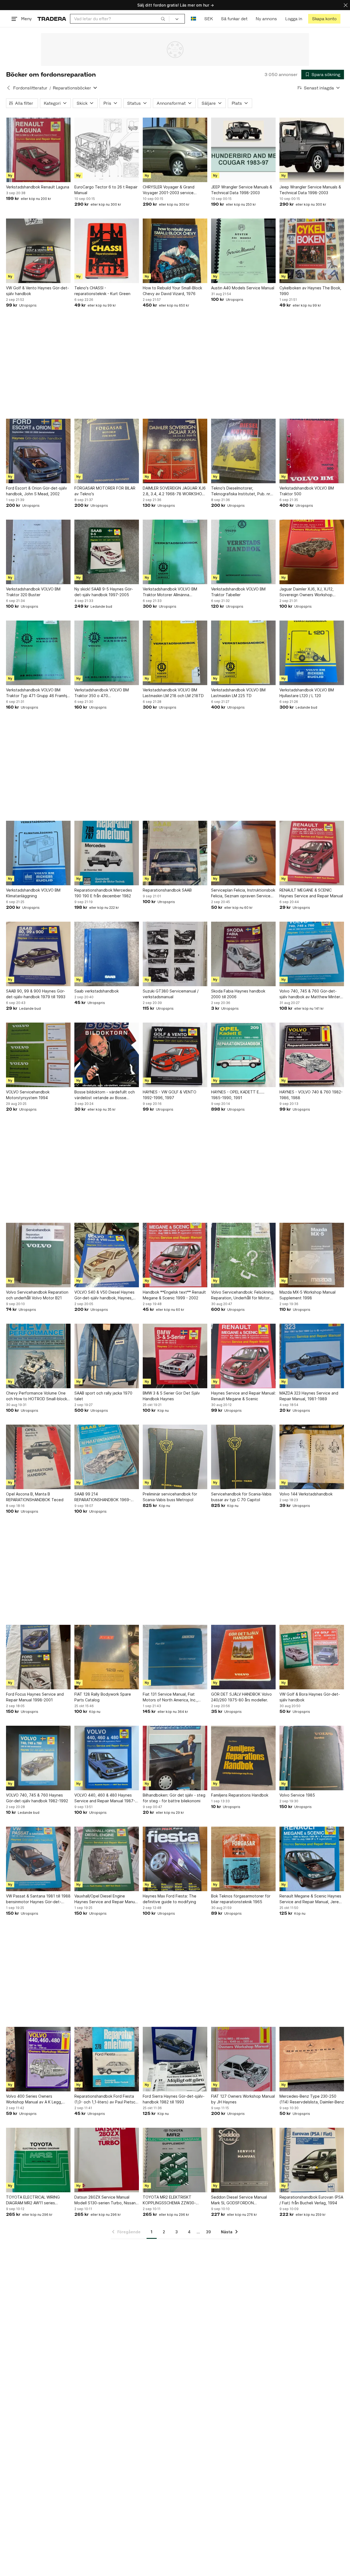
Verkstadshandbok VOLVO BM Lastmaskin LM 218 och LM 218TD (173, 693)
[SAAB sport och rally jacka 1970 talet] (107, 1356)
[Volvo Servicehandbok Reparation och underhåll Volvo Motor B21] (38, 1255)
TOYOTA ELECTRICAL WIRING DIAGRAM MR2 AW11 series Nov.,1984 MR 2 (33, 2200)
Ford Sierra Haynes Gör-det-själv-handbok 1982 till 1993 (174, 2099)
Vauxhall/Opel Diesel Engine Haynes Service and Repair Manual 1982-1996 (106, 1899)
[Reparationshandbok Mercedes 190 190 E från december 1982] (107, 853)
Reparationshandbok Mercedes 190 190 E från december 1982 (103, 893)
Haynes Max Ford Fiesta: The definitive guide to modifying (170, 1899)
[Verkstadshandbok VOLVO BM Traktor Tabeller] (243, 552)
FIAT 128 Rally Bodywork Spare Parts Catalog (103, 1697)
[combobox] (120, 19)
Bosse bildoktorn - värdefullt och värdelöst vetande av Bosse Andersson (105, 1095)
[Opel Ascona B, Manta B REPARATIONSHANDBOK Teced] (38, 1457)
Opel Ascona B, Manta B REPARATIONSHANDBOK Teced (35, 1497)
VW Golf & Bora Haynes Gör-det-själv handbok (310, 1697)
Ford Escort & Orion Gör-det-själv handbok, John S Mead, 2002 (37, 491)
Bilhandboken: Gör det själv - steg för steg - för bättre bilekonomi (174, 1798)
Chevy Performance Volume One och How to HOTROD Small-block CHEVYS (37, 1396)
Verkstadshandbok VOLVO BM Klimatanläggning (33, 893)
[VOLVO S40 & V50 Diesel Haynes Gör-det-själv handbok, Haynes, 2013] (107, 1255)
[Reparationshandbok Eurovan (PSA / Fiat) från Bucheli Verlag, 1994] (312, 2160)
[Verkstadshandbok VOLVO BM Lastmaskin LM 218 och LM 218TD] (175, 653)
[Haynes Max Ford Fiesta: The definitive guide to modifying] (175, 1859)
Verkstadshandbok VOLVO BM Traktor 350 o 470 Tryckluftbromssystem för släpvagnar (102, 693)
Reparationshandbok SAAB (167, 890)
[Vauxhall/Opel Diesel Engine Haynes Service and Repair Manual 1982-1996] (107, 1859)
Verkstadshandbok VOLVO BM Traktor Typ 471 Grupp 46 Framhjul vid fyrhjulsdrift (38, 693)
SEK (208, 19)
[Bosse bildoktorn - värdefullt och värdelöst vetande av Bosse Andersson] (107, 1055)
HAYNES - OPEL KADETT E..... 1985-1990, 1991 (238, 1095)
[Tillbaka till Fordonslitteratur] (8, 88)
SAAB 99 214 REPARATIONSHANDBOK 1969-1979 (103, 1497)
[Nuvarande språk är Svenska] (193, 19)
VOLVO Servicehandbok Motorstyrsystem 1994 (28, 1095)
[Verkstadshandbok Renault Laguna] (38, 150)
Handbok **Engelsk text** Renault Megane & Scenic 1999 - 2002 (174, 1295)
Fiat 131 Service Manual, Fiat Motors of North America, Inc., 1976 (170, 1697)
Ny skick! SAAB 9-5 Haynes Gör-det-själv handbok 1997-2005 (104, 592)
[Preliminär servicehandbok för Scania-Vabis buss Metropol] (175, 1457)
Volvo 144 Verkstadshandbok (306, 1494)
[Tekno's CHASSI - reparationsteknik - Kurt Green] (107, 251)
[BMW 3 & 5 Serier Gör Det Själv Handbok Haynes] (175, 1356)
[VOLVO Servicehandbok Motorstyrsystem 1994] (38, 1055)
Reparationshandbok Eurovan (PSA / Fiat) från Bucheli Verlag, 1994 (311, 2200)
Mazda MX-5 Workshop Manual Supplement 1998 (307, 1295)
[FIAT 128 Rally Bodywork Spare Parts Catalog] (107, 1657)
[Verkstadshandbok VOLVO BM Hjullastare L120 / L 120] (312, 653)
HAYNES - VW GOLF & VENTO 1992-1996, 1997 (170, 1095)
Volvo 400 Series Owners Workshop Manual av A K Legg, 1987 (34, 2099)
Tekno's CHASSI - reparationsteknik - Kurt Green (102, 291)
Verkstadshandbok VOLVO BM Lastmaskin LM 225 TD (238, 693)
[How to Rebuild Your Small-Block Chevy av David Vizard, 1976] (175, 251)
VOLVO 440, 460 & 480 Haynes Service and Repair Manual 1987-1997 (105, 1798)
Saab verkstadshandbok (97, 991)
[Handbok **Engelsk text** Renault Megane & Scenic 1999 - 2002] (175, 1255)
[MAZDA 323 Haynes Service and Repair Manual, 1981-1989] (312, 1356)
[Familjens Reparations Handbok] (243, 1758)
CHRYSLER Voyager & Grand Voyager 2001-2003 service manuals (169, 190)
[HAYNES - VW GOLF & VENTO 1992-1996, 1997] (175, 1055)
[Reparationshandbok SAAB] (175, 853)
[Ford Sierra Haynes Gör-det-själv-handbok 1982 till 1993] (175, 2059)
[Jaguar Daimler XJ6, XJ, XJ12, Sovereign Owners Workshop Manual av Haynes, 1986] (312, 552)
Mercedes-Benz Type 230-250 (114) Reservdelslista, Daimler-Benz (312, 2099)
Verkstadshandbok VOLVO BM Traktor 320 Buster (33, 592)
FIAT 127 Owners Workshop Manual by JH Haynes (243, 2099)
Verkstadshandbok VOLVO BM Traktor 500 (307, 491)
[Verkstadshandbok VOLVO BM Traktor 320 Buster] (38, 552)
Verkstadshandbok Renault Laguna (38, 187)
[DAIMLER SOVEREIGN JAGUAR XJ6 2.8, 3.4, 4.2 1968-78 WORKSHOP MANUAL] (175, 451)
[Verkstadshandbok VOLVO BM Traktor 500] (312, 451)
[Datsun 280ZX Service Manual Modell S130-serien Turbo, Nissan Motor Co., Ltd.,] (107, 2160)
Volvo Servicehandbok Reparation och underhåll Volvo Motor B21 (37, 1295)
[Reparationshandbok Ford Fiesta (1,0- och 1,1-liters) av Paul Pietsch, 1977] (107, 2059)
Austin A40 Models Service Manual (243, 288)
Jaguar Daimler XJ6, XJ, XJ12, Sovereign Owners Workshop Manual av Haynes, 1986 (307, 592)
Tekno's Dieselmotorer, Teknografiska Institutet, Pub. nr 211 (241, 491)
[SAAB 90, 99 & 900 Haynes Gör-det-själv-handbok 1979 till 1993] (38, 954)
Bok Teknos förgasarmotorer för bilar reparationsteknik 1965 (241, 1899)
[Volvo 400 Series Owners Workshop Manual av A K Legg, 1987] (38, 2059)
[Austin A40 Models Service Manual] (243, 251)
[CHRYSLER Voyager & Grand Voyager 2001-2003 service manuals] (175, 150)
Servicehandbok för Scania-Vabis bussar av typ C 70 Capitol (241, 1497)
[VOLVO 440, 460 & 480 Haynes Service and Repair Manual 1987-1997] (107, 1758)
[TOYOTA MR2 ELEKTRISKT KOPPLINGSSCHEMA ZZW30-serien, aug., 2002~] (175, 2160)
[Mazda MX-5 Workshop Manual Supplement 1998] (312, 1255)
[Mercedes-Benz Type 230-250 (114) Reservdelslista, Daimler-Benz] (312, 2059)
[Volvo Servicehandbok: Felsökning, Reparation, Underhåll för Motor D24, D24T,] (243, 1255)
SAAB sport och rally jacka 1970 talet (103, 1396)
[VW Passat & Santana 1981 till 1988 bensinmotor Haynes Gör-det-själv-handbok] (38, 1859)
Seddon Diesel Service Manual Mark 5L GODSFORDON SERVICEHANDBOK (239, 2200)
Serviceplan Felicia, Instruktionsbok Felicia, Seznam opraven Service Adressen (243, 893)
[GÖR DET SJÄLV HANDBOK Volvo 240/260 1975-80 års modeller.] (243, 1657)
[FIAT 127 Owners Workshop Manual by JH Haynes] (243, 2059)
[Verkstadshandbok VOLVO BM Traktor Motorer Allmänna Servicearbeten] (175, 552)
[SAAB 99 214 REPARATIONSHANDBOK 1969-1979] (107, 1457)
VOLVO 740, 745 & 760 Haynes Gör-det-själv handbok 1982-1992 (37, 1798)
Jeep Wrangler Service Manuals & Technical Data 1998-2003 (310, 190)
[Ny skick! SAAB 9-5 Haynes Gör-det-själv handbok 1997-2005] (107, 552)
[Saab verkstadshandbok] (107, 954)
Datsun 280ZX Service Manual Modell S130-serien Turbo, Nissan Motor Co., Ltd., (105, 2200)
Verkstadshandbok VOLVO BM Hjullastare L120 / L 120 (307, 693)
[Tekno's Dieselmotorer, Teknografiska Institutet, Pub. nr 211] (243, 451)
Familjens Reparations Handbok (240, 1795)
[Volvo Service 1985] (312, 1758)
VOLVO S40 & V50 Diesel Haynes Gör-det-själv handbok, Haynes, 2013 (104, 1295)
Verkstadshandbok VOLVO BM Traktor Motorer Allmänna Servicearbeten (170, 592)
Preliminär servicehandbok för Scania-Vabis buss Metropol (170, 1497)
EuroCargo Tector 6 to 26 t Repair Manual (106, 190)
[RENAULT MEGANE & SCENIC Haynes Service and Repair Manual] (312, 853)
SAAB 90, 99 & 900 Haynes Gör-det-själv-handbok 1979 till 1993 (36, 994)
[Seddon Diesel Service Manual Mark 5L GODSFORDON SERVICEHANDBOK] (243, 2160)
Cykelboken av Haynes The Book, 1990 (310, 291)
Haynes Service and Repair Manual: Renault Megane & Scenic (243, 1396)
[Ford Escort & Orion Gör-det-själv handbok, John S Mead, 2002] (38, 451)
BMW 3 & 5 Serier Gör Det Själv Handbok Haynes (171, 1396)
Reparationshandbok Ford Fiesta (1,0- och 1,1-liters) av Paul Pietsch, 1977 (107, 2099)
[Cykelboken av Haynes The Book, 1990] (312, 251)
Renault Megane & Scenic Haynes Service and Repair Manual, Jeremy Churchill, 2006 (312, 1899)
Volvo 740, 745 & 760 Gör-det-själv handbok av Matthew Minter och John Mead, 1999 (310, 994)
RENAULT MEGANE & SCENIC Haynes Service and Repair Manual (311, 893)
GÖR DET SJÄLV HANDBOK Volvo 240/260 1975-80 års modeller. (241, 1697)
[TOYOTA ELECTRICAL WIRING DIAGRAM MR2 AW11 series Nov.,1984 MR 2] (38, 2160)
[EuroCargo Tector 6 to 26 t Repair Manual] (107, 150)
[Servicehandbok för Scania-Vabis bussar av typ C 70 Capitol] (243, 1457)
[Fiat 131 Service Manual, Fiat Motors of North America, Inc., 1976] (175, 1657)
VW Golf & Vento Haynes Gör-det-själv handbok (37, 291)
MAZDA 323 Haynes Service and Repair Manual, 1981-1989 (309, 1396)
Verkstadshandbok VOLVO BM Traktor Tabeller (238, 592)
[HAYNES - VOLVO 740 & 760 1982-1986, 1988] (312, 1055)
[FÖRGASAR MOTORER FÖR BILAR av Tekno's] (107, 451)
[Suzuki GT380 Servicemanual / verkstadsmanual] (175, 954)
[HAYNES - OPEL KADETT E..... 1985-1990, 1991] (243, 1055)
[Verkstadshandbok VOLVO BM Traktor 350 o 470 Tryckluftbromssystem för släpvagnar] (107, 653)
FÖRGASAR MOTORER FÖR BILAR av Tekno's (105, 491)
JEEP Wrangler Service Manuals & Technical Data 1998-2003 (242, 190)
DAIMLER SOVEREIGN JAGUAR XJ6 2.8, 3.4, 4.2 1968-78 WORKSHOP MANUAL (174, 491)
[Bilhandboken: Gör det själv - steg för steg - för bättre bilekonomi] (175, 1758)
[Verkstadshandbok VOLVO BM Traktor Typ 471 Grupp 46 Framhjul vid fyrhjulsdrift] (38, 653)
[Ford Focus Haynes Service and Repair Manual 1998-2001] (38, 1657)
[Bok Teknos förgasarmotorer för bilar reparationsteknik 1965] (243, 1859)
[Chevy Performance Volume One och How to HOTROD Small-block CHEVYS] (38, 1356)
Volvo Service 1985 (297, 1795)
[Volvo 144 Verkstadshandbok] (312, 1457)
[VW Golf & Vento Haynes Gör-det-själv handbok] (38, 251)
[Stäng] (346, 5)
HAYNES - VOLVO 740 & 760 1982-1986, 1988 (311, 1095)
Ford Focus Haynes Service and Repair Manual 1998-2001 (35, 1697)
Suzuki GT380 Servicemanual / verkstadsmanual (171, 994)
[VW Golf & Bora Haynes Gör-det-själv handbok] (312, 1657)
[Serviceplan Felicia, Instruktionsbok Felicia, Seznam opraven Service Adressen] (243, 853)
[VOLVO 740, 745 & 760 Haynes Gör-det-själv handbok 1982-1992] (38, 1758)
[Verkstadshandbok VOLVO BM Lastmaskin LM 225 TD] (243, 653)
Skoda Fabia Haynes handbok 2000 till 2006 (238, 994)
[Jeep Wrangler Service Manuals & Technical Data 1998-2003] (312, 150)
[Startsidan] (52, 19)
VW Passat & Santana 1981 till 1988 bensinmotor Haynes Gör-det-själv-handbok (38, 1899)
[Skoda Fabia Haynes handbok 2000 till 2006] (243, 954)
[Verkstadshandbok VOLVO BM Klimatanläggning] (38, 853)
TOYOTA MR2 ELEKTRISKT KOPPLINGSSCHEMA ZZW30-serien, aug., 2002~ (169, 2200)
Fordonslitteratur (30, 88)
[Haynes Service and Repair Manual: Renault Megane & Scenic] (243, 1356)
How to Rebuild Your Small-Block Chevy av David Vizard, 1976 (172, 291)
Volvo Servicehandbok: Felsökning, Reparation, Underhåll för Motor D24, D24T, (243, 1295)
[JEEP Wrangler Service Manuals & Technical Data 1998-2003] (243, 150)
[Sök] (163, 19)
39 (208, 2232)
